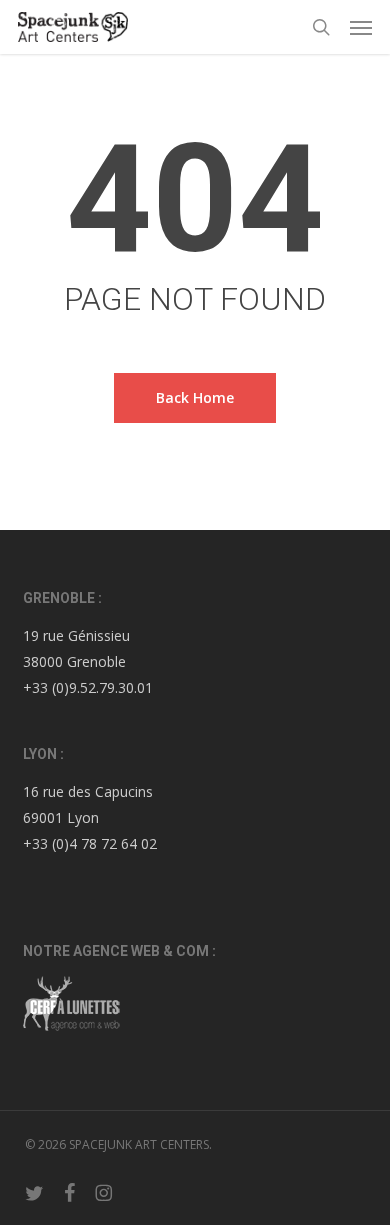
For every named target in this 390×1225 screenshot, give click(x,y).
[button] (361, 27)
